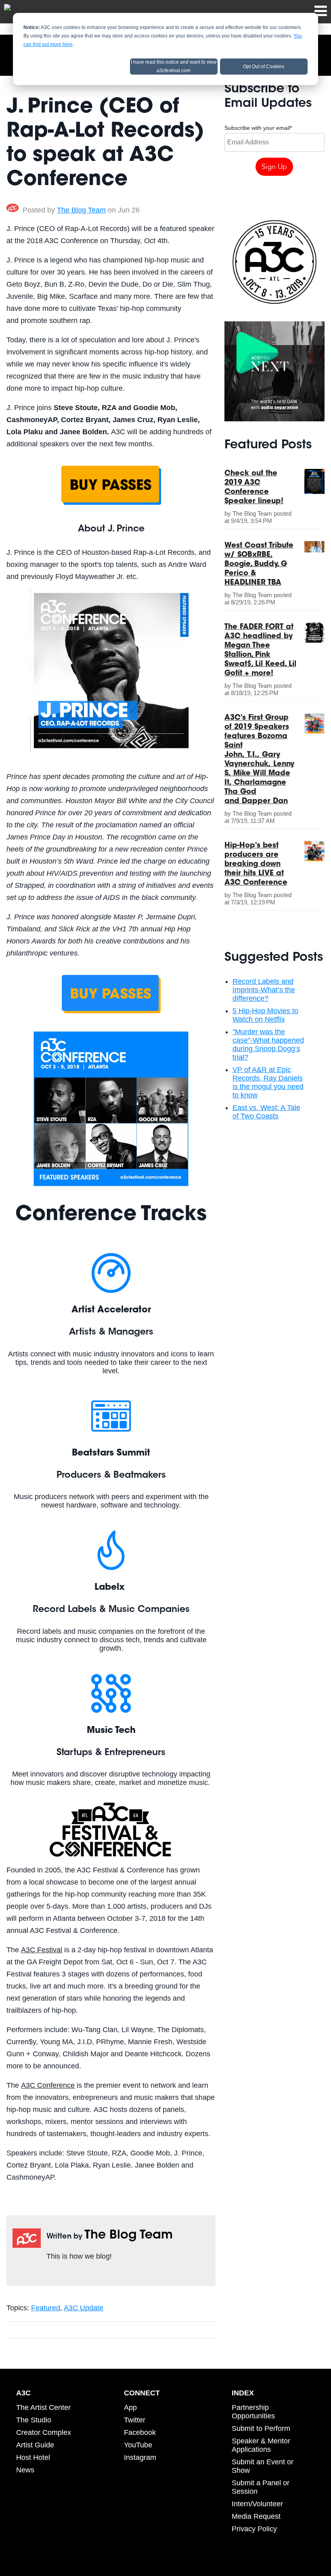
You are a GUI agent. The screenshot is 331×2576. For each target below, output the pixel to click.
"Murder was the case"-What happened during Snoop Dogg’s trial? (268, 1044)
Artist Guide (35, 2445)
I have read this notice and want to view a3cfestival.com (174, 66)
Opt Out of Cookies (264, 67)
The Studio (34, 2420)
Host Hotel (33, 2457)
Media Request (256, 2516)
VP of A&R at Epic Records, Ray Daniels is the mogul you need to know (268, 1082)
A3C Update (84, 2308)
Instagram (140, 2457)
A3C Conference (48, 2085)
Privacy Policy (254, 2529)
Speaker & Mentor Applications (261, 2445)
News (25, 2470)
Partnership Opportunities (253, 2412)
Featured (46, 2308)
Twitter (63, 2275)
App (130, 2407)
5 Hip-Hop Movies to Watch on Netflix (265, 1015)
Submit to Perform (261, 2428)
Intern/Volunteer (257, 2504)
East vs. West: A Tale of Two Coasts (266, 1112)
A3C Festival (42, 1950)
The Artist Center (43, 2407)
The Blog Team (81, 210)
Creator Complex (44, 2432)
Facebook (51, 2275)
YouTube (138, 2445)
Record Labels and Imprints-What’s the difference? (264, 990)
